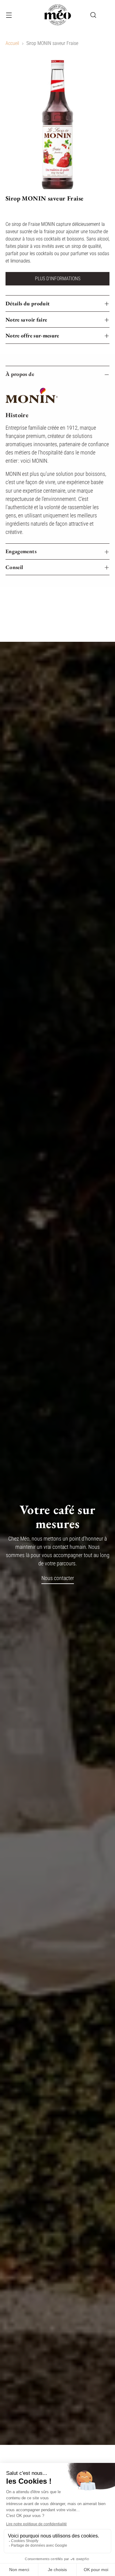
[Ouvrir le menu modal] (9, 15)
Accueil (12, 43)
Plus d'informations (58, 279)
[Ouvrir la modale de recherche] (93, 15)
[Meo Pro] (58, 15)
